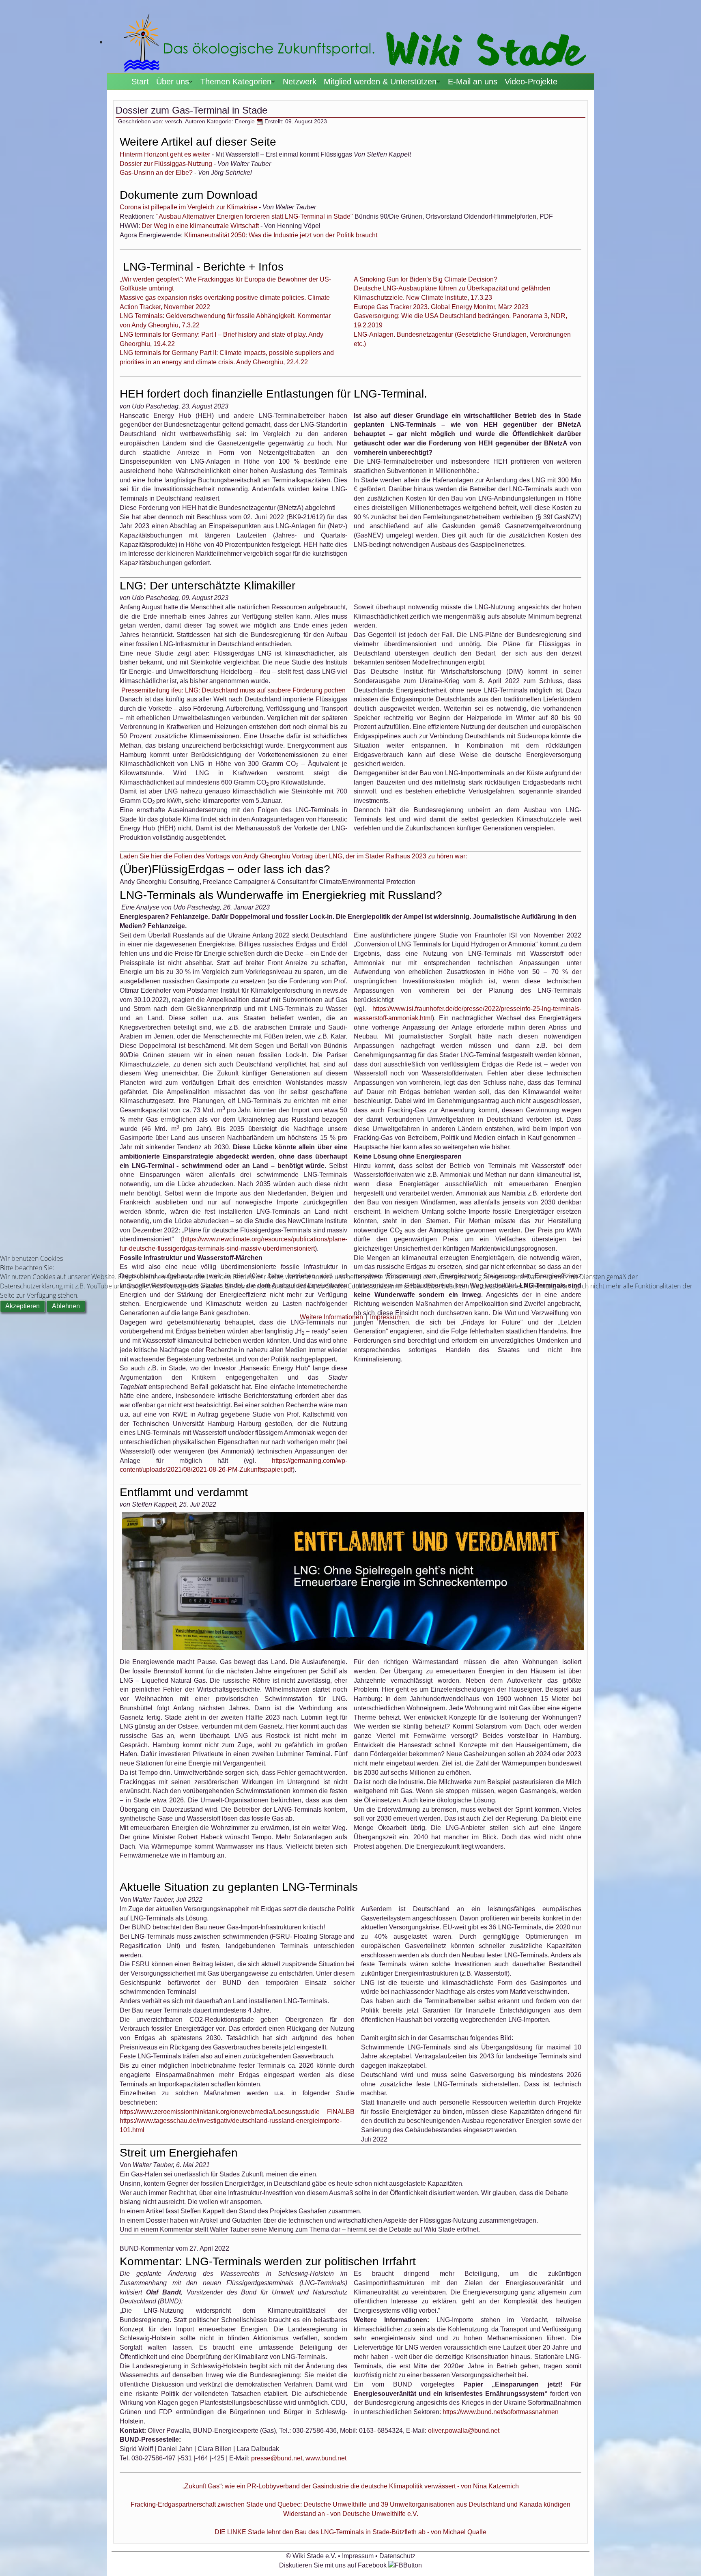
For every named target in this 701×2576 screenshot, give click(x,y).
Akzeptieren (23, 1306)
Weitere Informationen (331, 1317)
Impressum (386, 1317)
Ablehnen (66, 1306)
